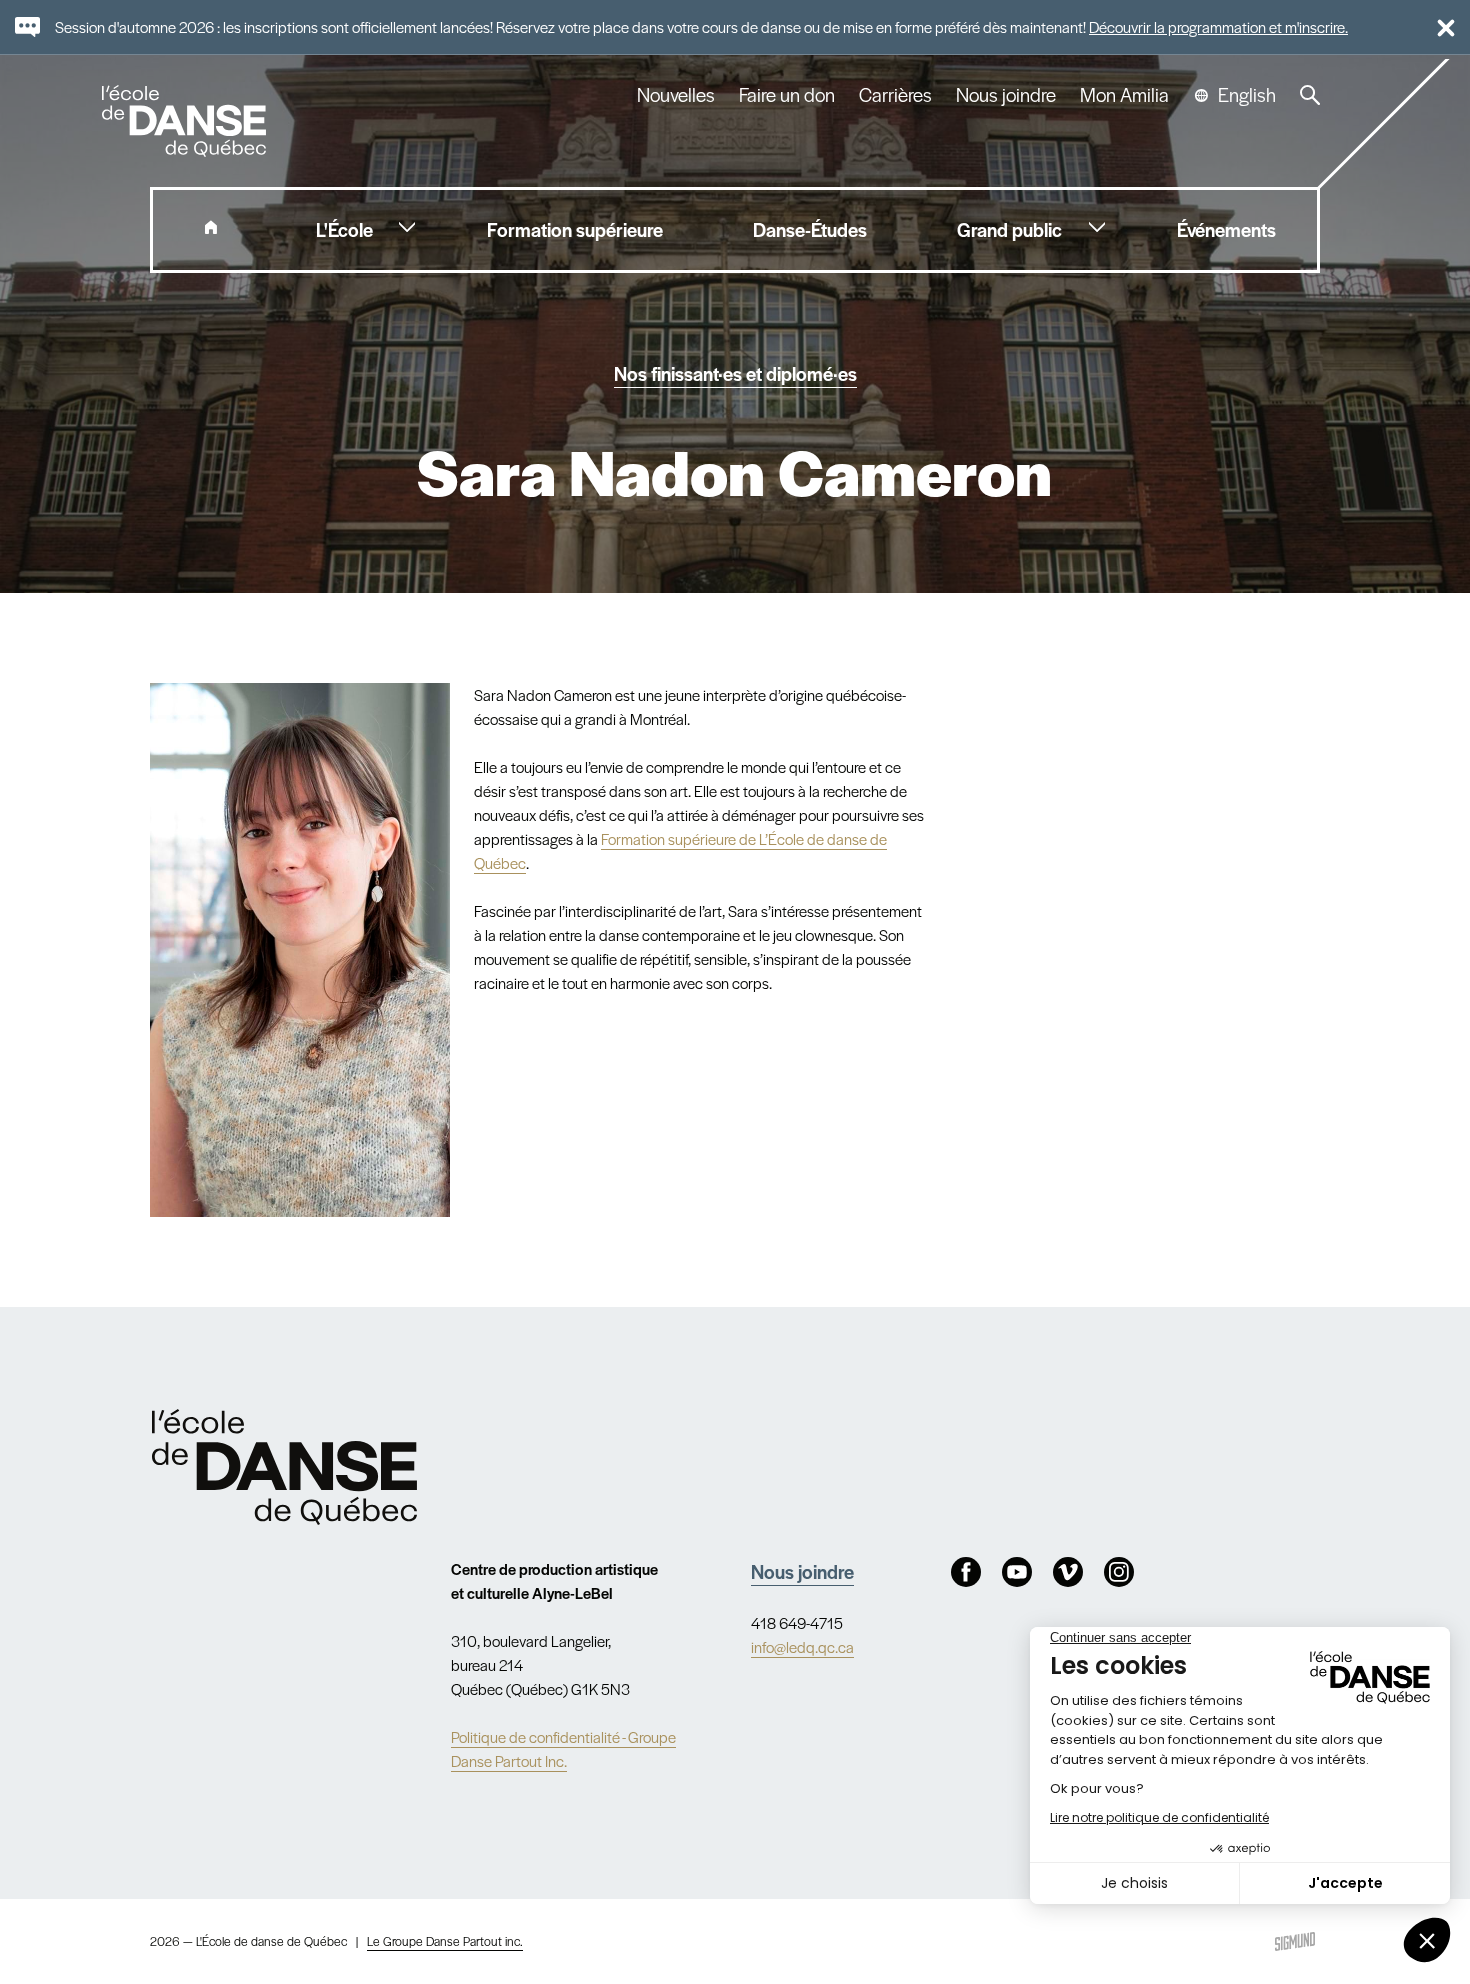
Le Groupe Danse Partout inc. (445, 1941)
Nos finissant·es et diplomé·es (735, 373)
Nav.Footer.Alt (284, 1467)
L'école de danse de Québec (186, 121)
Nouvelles (676, 95)
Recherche (1310, 95)
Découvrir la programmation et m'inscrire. (1218, 26)
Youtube (1017, 1572)
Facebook (966, 1572)
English (1247, 95)
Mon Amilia (1124, 95)
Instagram (1119, 1572)
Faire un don (787, 95)
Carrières (895, 95)
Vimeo (1068, 1572)
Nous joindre (1006, 95)
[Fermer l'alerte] (1437, 27)
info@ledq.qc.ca (802, 1646)
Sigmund (1295, 1941)
